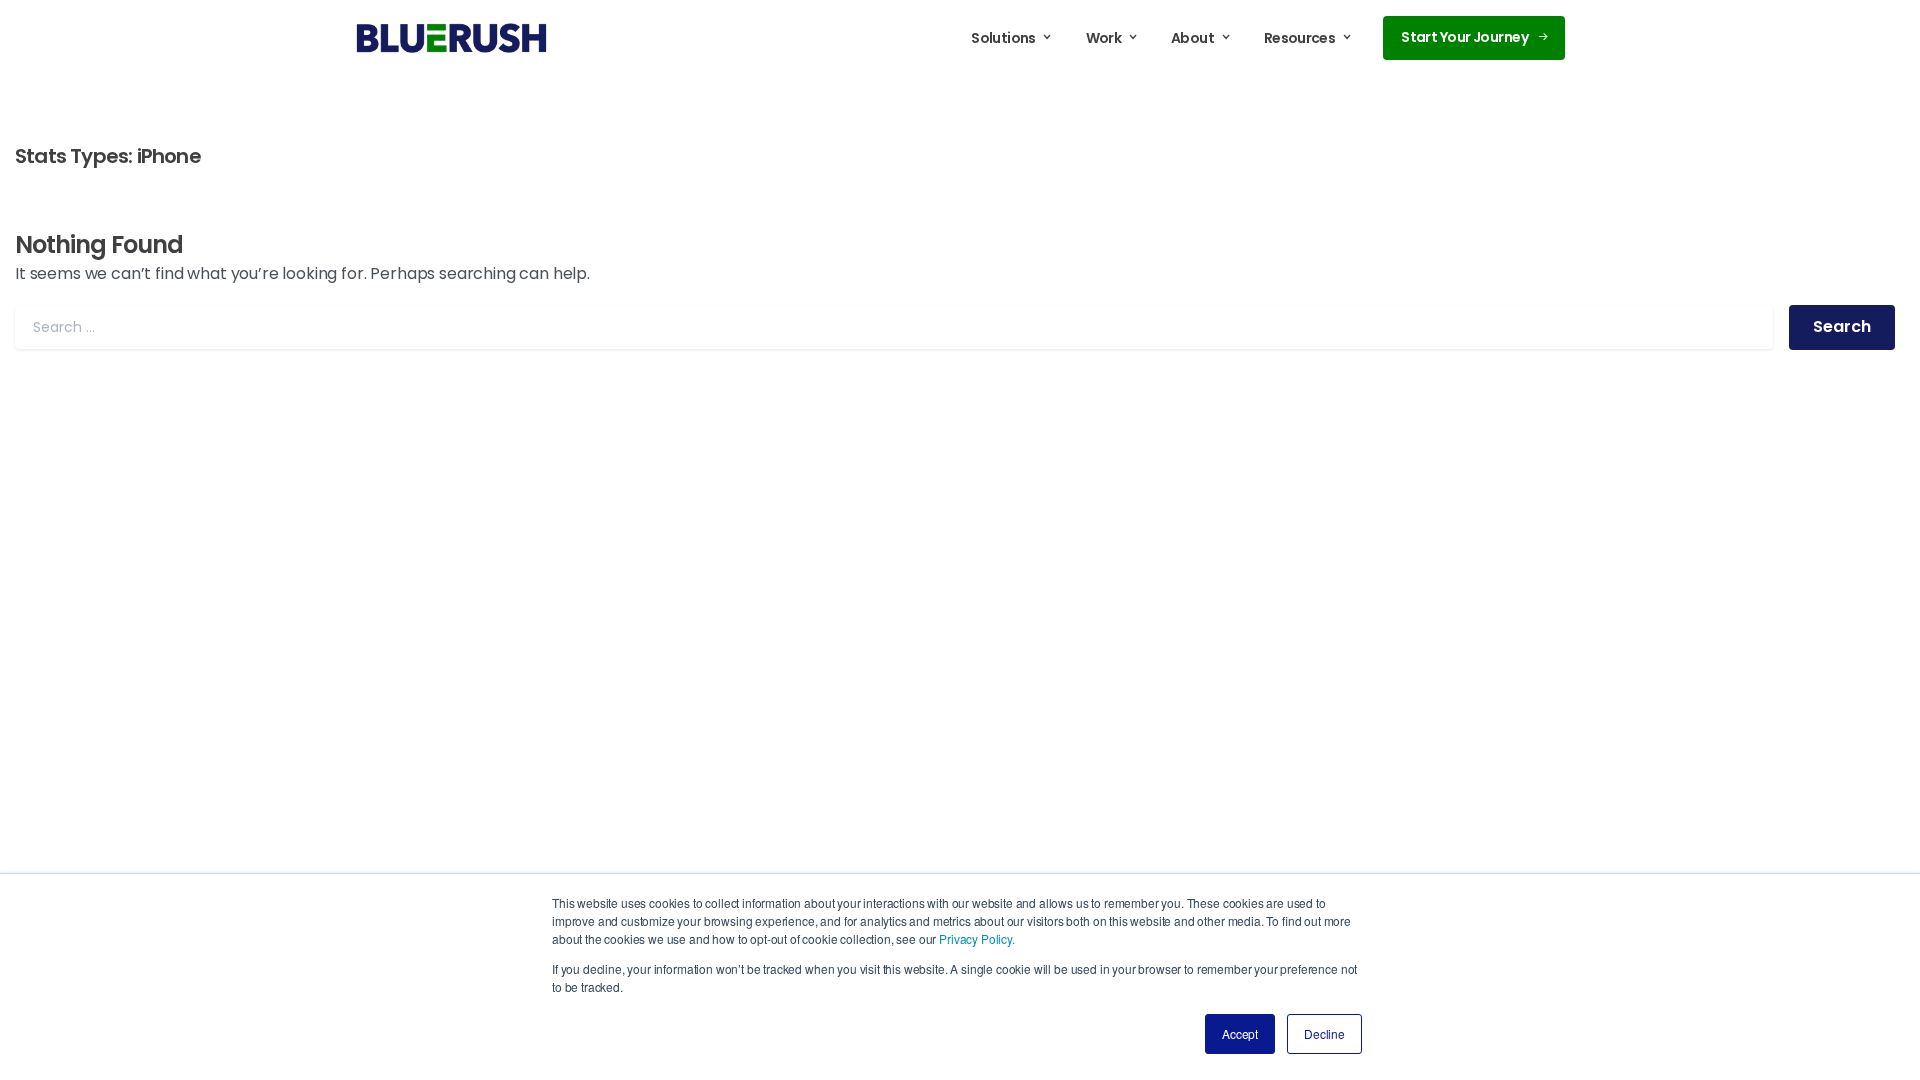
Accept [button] (1240, 1033)
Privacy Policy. (977, 938)
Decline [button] (1324, 1033)
